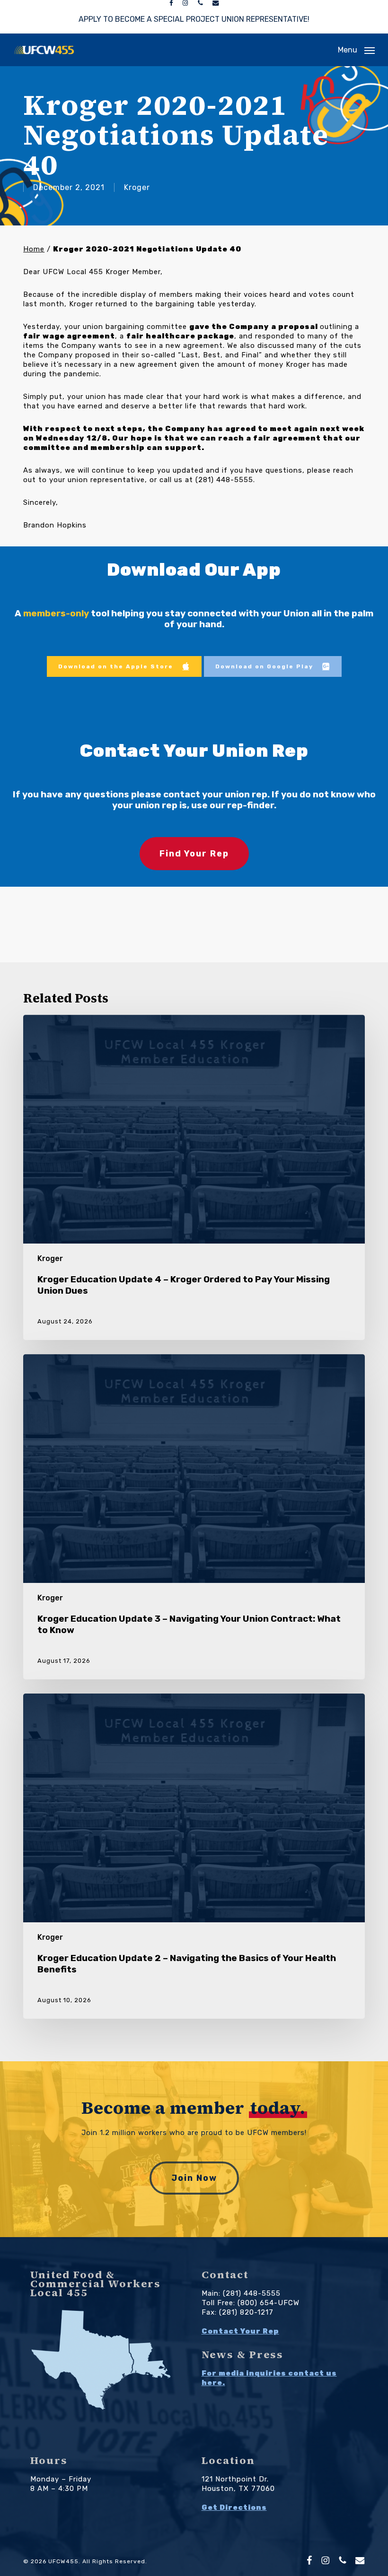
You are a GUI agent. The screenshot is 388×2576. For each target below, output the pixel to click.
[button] (356, 50)
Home (34, 249)
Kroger (137, 187)
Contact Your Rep (240, 2331)
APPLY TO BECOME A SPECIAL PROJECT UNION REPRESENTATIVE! (194, 19)
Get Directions (234, 2507)
